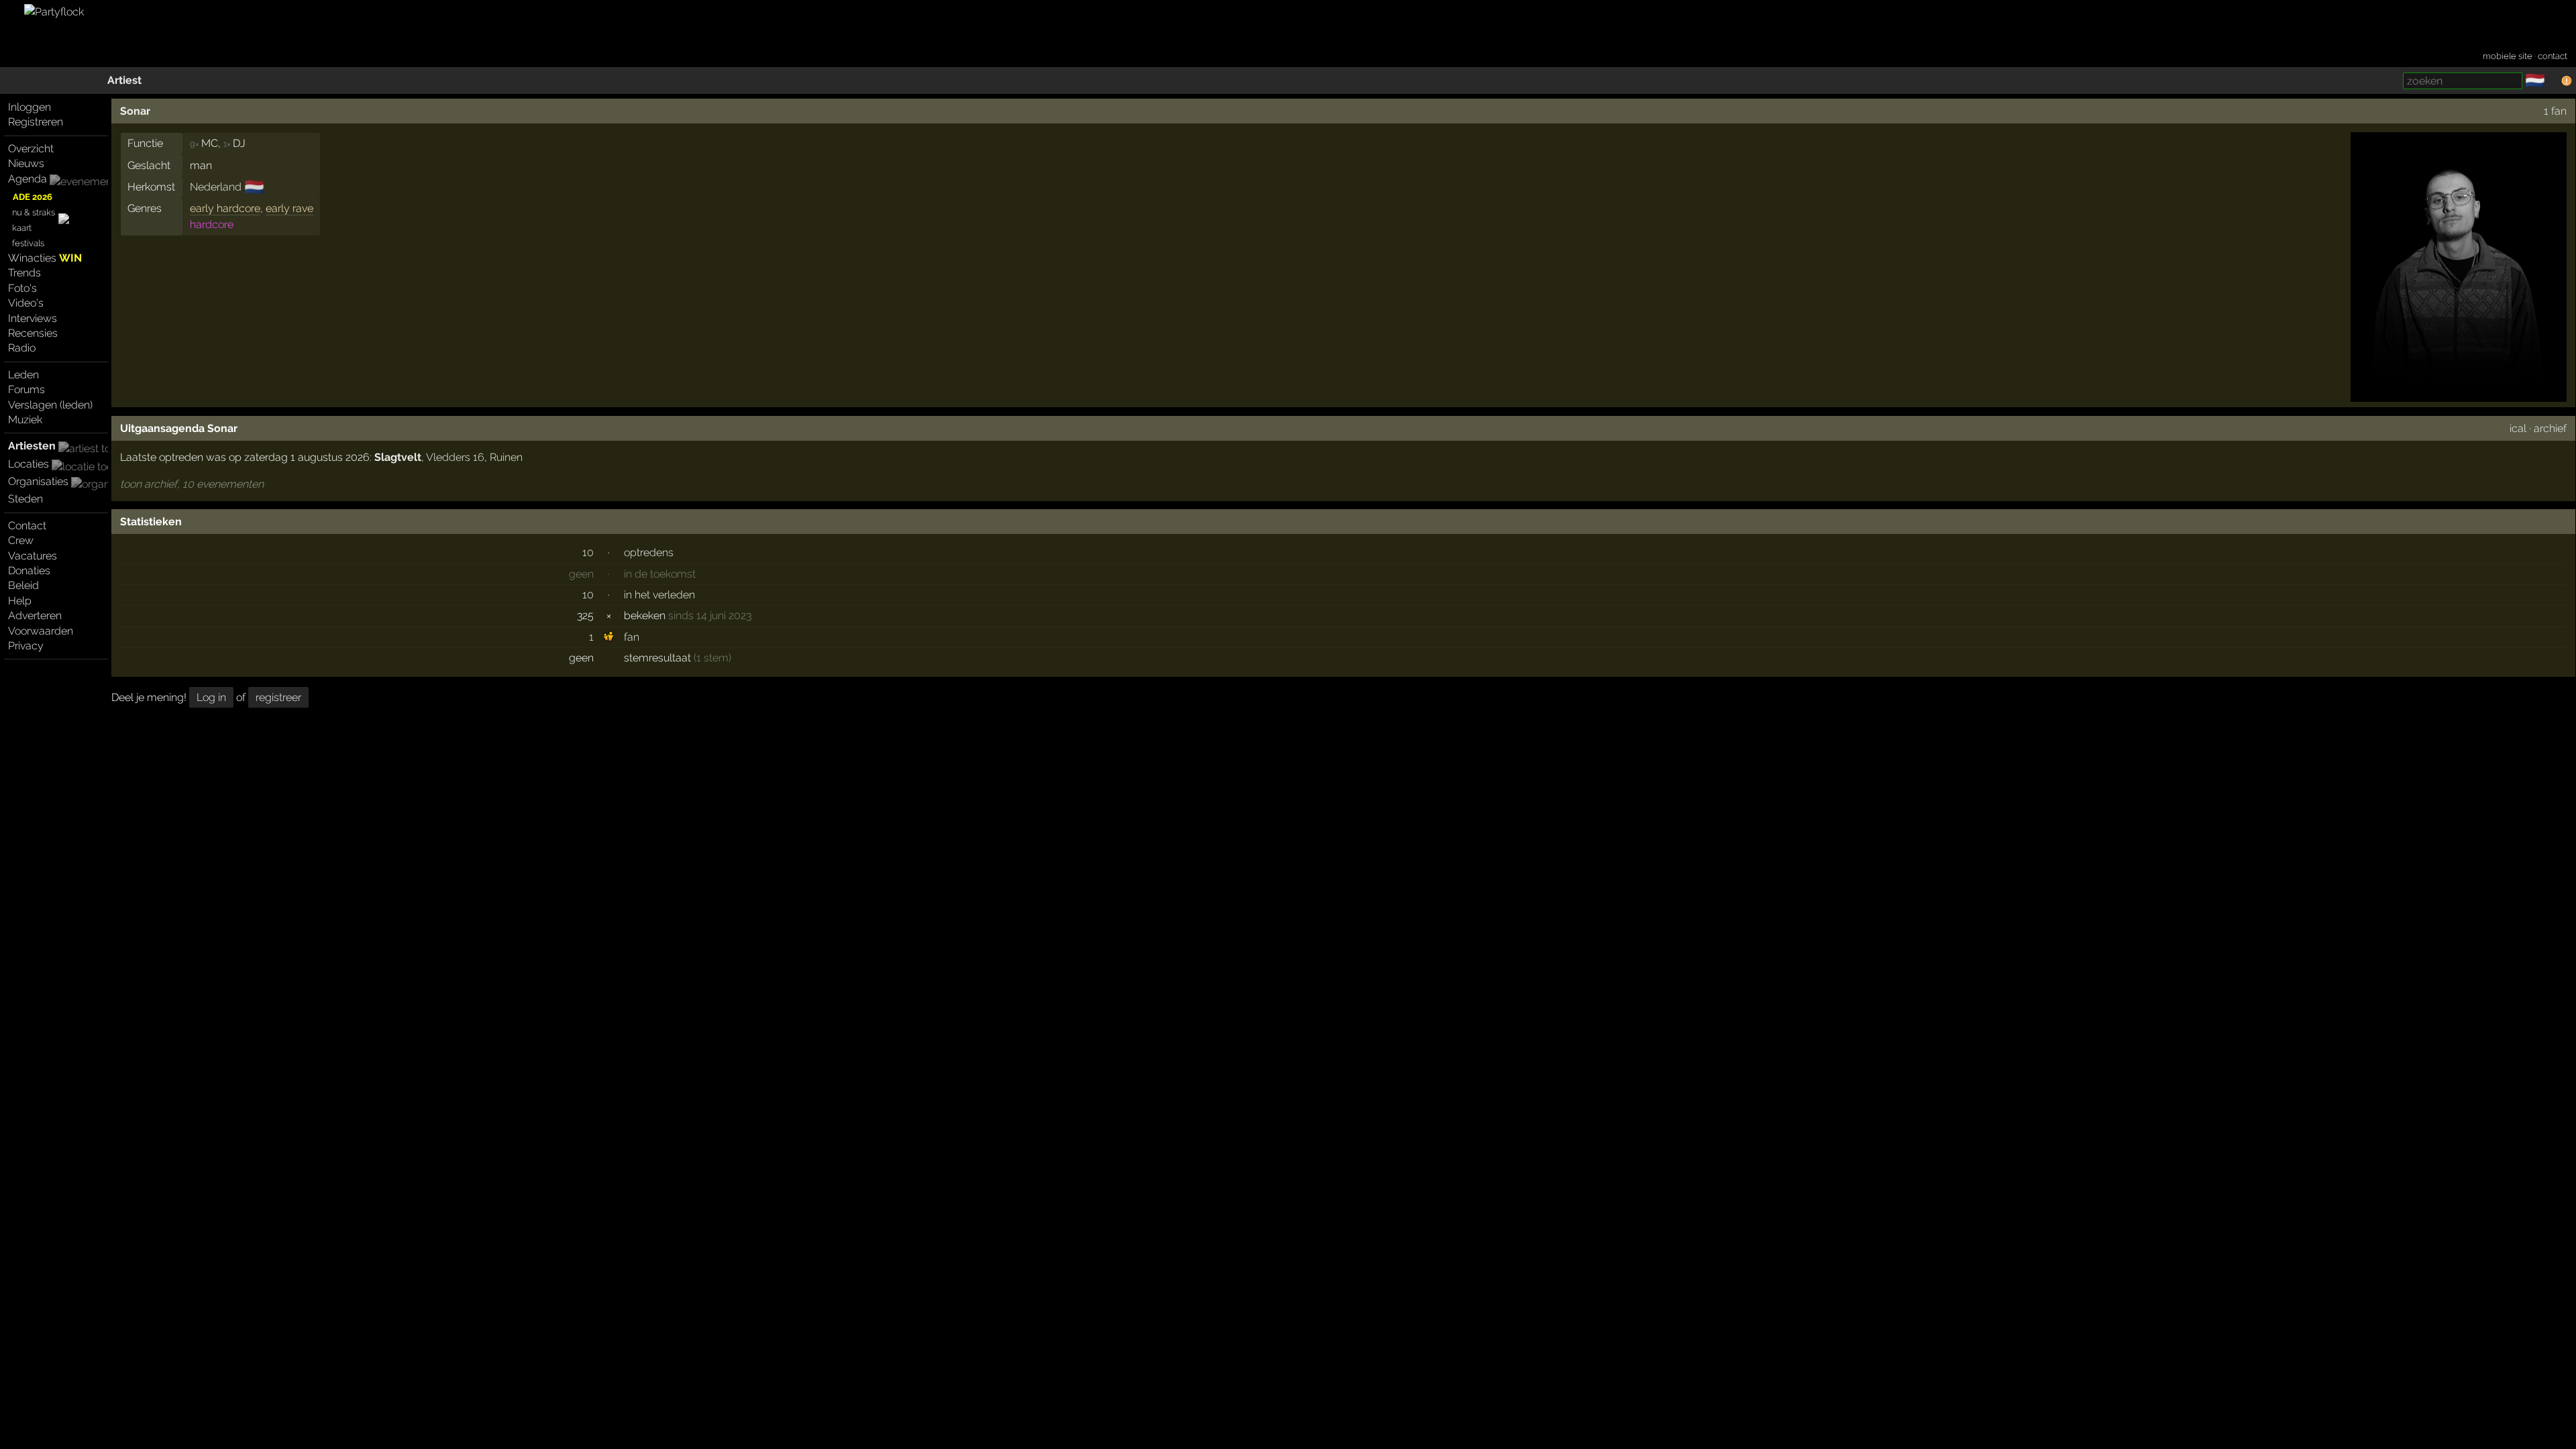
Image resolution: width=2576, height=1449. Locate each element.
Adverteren (35, 615)
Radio (22, 348)
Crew (21, 540)
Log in (211, 697)
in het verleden (659, 595)
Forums (26, 389)
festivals (28, 243)
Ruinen (506, 457)
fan (632, 637)
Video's (26, 303)
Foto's (22, 288)
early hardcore (225, 208)
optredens (649, 552)
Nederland (216, 187)
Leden (23, 375)
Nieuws (26, 163)
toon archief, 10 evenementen (192, 484)
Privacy (26, 646)
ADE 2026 (33, 197)
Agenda (28, 179)
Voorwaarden (41, 631)
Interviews (33, 318)
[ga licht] (2553, 81)
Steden (25, 499)
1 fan (2555, 111)
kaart (22, 228)
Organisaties (38, 481)
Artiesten (32, 446)
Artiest (124, 80)
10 (588, 552)
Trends (24, 273)
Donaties (29, 571)
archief (2550, 428)
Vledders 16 (455, 457)
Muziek (25, 420)
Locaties (29, 464)
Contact (27, 526)
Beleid (23, 585)
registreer (278, 697)
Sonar (135, 111)
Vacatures (33, 556)
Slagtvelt (398, 457)
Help (20, 601)
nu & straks (34, 212)
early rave (289, 208)
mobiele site (2508, 56)
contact (2553, 56)
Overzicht (31, 149)
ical (2518, 428)
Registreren (36, 122)
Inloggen (30, 107)
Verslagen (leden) (50, 405)
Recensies (33, 333)
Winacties (45, 258)
